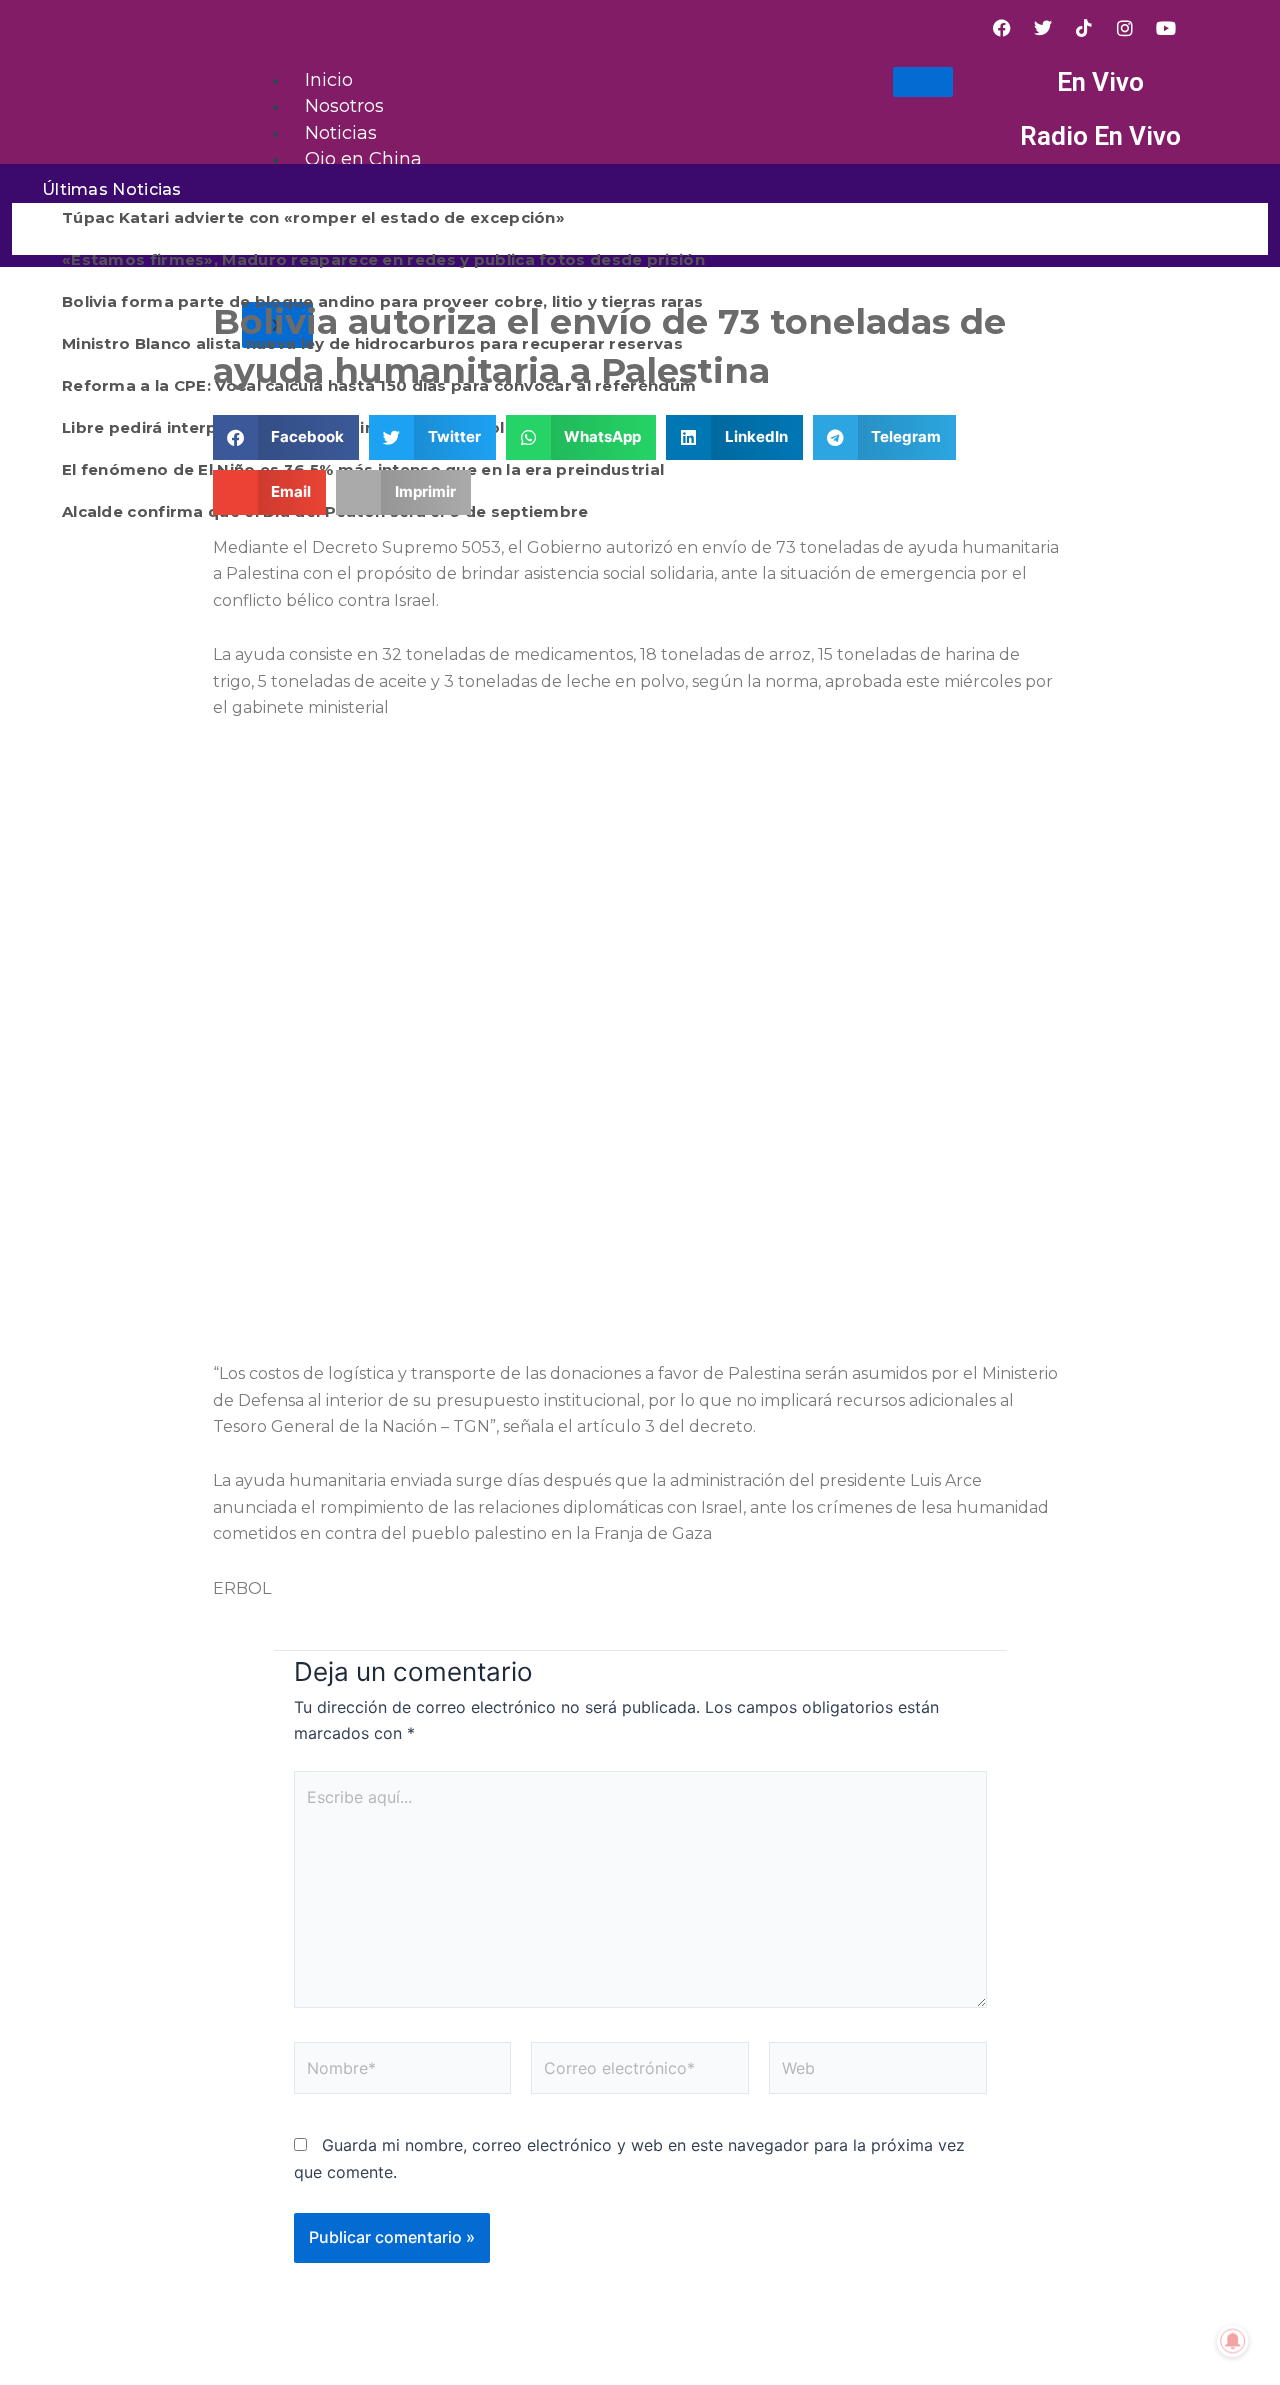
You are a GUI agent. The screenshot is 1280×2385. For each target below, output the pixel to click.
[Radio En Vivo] (989, 137)
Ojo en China (363, 159)
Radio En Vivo (1100, 136)
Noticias (341, 133)
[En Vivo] (989, 83)
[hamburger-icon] (923, 82)
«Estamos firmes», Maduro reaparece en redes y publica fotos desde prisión (383, 259)
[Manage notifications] (1233, 2341)
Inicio (329, 80)
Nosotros (344, 106)
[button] (286, 437)
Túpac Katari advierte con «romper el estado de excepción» (313, 217)
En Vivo (1100, 82)
